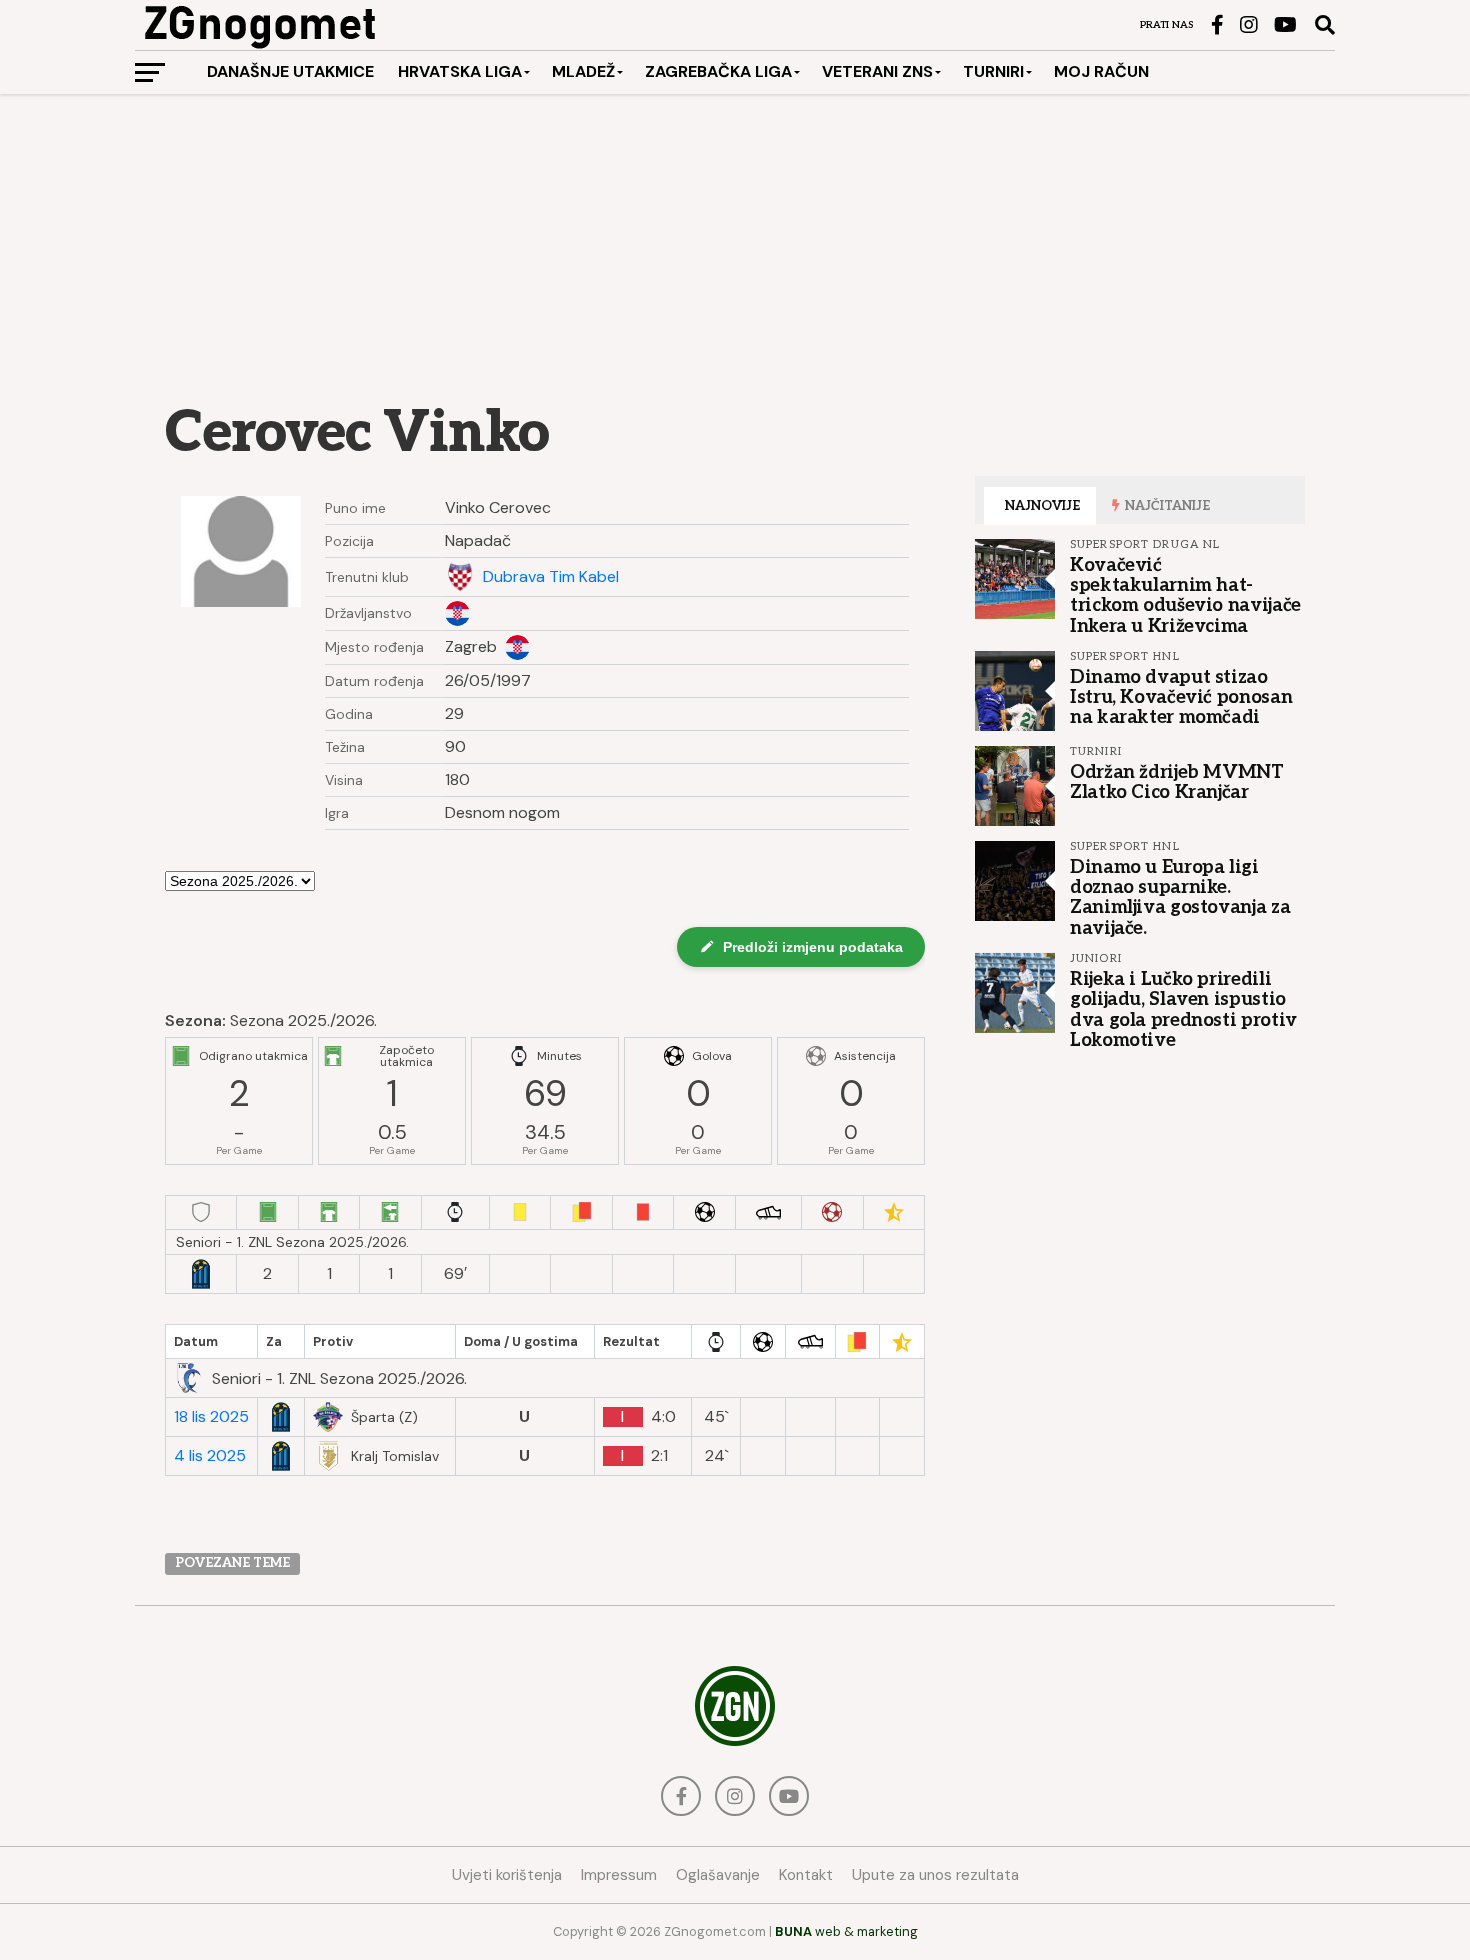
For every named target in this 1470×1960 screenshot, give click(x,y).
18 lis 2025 (211, 1417)
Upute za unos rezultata (935, 1875)
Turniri (993, 71)
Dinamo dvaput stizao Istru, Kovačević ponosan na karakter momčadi (1181, 697)
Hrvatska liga (460, 71)
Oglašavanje (718, 1875)
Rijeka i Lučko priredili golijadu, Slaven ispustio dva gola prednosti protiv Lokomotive (1183, 1009)
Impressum (619, 1875)
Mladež (583, 71)
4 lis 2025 (210, 1456)
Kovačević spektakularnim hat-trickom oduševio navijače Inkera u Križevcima (1185, 595)
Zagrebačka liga (718, 71)
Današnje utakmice (290, 71)
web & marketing (846, 1931)
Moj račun (1101, 71)
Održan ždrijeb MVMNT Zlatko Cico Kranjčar (1177, 782)
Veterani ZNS (877, 71)
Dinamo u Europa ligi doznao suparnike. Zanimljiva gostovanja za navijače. (1180, 897)
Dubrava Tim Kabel (551, 577)
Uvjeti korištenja (507, 1875)
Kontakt (806, 1875)
